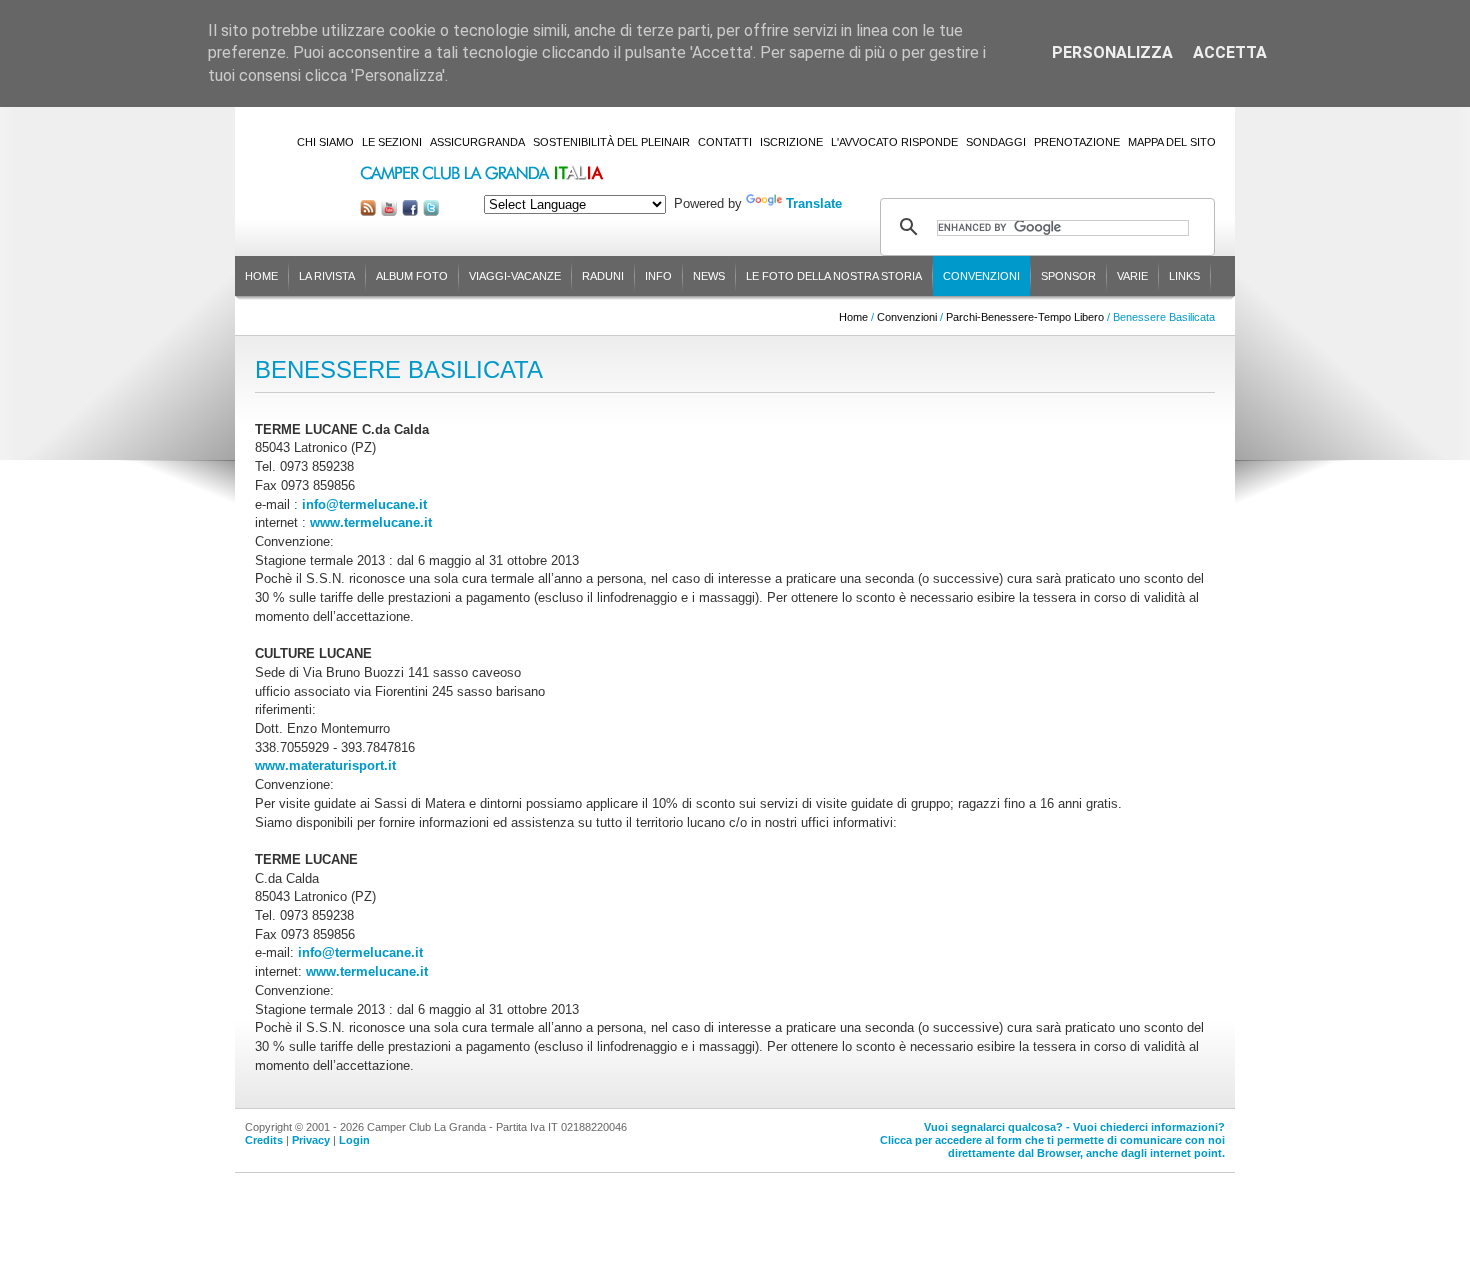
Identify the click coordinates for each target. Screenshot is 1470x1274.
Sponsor (1068, 276)
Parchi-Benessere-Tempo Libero (1025, 317)
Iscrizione (791, 142)
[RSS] (368, 211)
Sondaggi (996, 142)
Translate (814, 203)
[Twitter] (431, 211)
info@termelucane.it (364, 504)
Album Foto (412, 276)
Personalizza (1112, 52)
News (709, 276)
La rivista (327, 276)
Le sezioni (392, 142)
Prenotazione (1077, 142)
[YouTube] (389, 211)
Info (658, 276)
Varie (1132, 276)
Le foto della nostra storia (834, 276)
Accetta (1230, 52)
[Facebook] (410, 211)
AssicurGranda (477, 142)
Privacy (311, 1140)
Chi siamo (325, 142)
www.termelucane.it (371, 522)
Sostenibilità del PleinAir (611, 142)
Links (1184, 276)
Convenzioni (981, 276)
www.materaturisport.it (325, 765)
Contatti (725, 142)
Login (354, 1140)
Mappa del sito (1172, 142)
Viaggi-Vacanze (515, 276)
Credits (264, 1140)
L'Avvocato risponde (894, 142)
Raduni (603, 276)
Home (261, 276)
